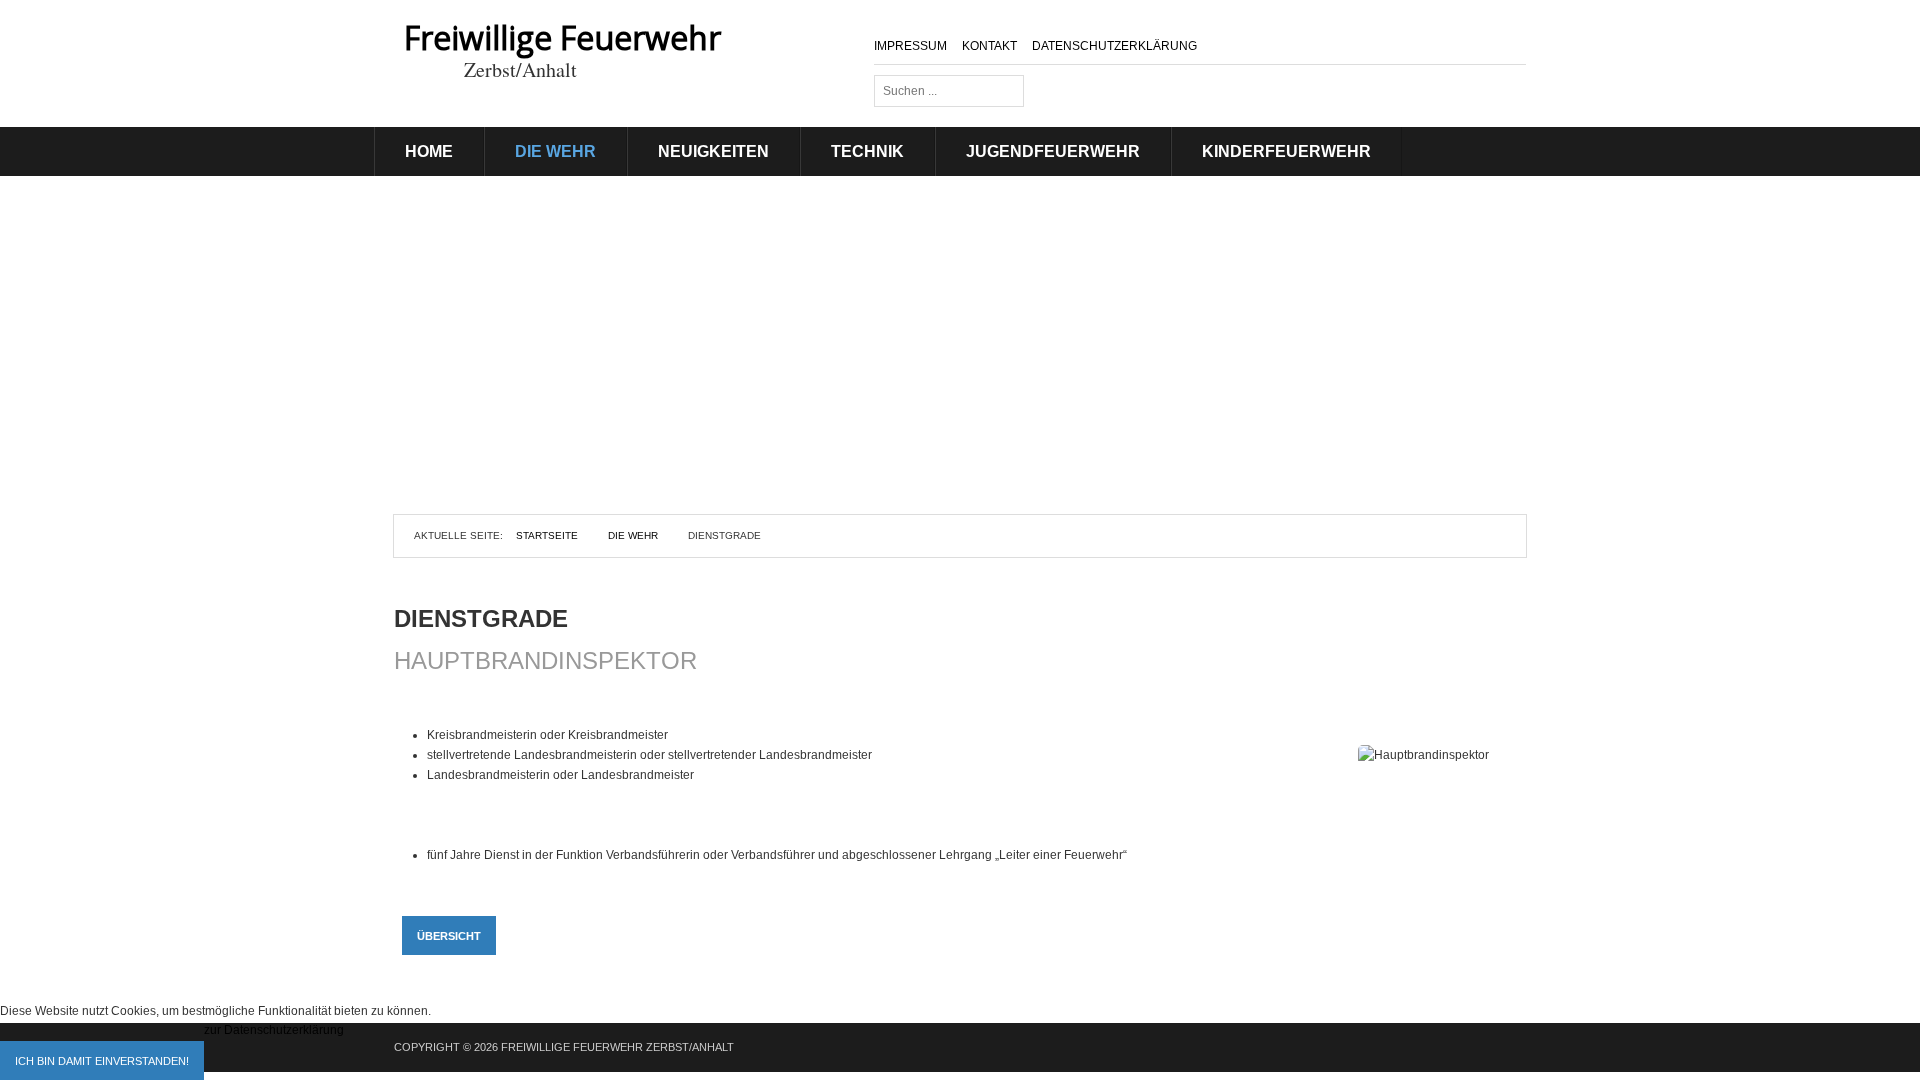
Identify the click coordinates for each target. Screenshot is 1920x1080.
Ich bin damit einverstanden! (102, 1061)
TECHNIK (867, 151)
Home (429, 151)
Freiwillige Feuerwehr (562, 37)
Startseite (547, 535)
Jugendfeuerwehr (1053, 151)
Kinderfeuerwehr (1286, 151)
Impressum (910, 46)
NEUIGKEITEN (713, 151)
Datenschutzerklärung (1114, 46)
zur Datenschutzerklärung (274, 1030)
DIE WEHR (555, 151)
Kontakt (989, 46)
